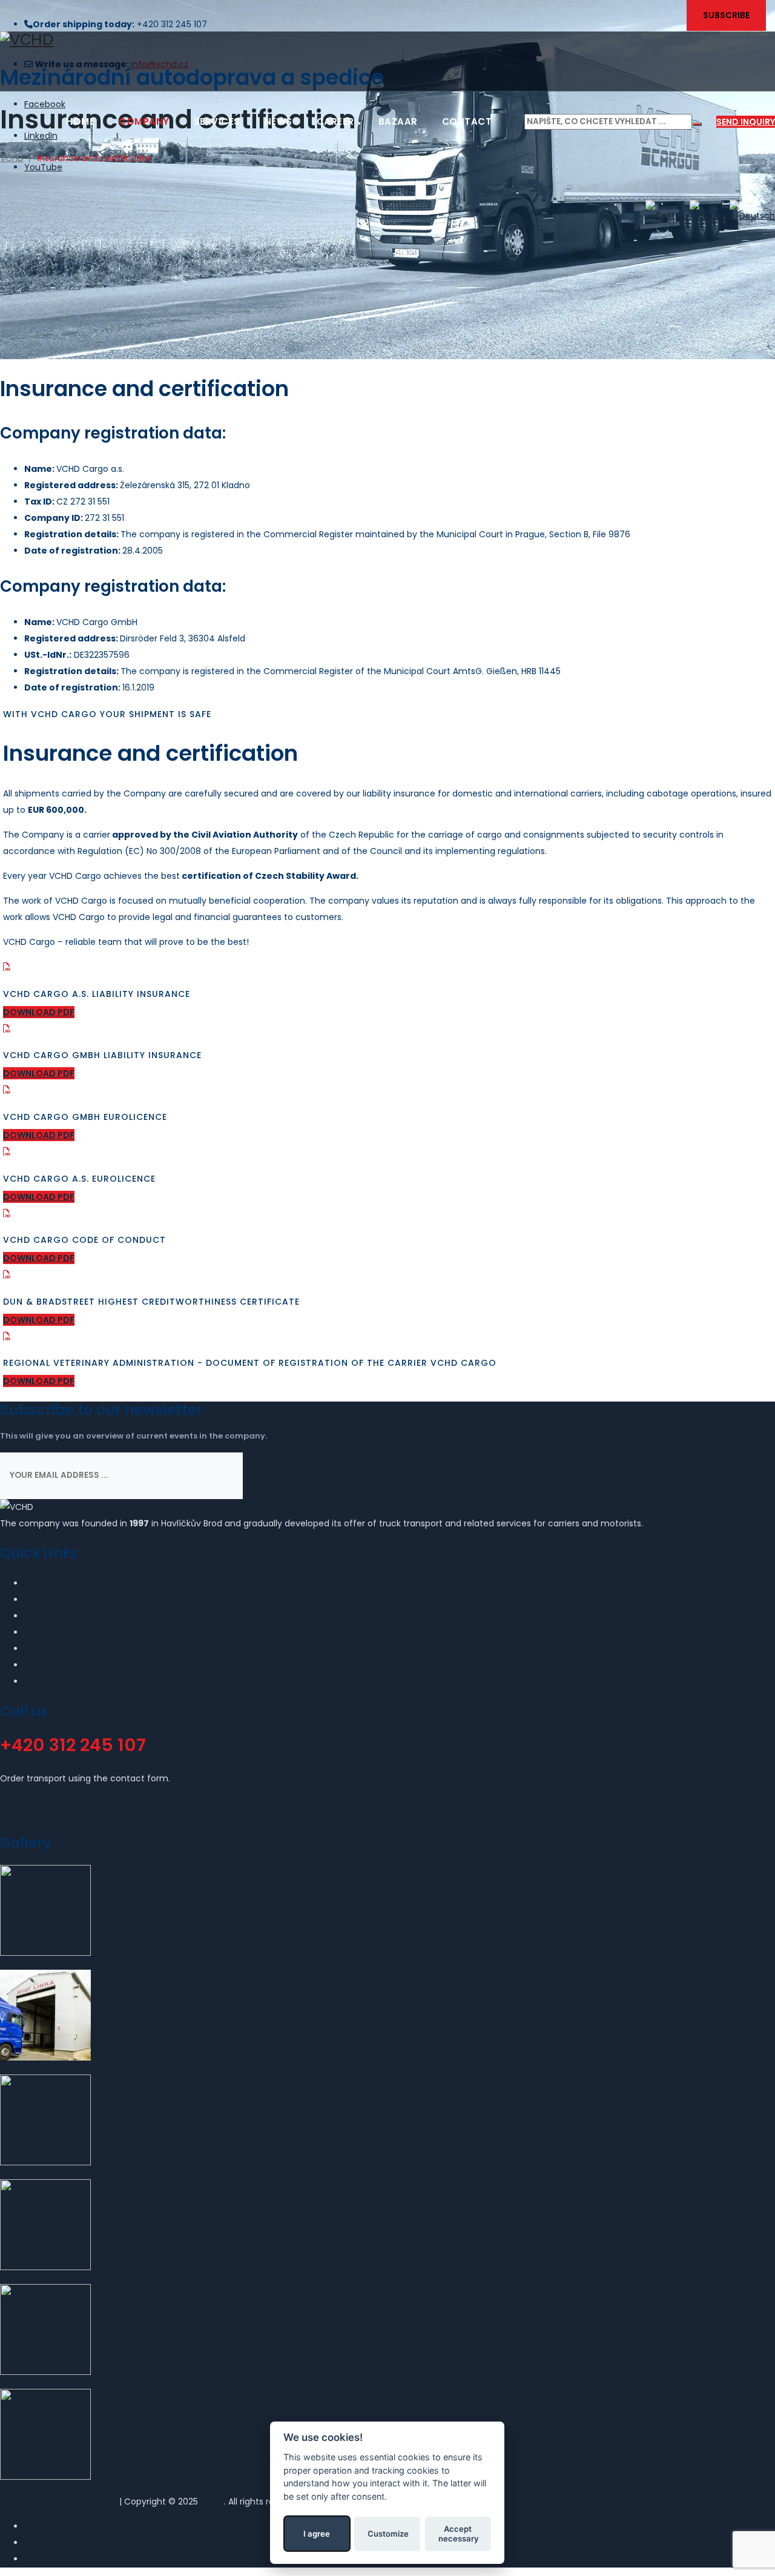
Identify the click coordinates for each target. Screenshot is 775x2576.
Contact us (48, 1649)
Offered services (60, 1600)
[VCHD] (387, 40)
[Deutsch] (751, 216)
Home (80, 121)
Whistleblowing (56, 1665)
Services (217, 121)
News (279, 121)
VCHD (212, 2502)
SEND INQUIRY (746, 122)
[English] (708, 216)
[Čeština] (666, 216)
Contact (467, 121)
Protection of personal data (58, 2502)
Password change (61, 1681)
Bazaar (398, 121)
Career (335, 121)
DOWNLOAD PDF (39, 1012)
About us (43, 1583)
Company (144, 121)
